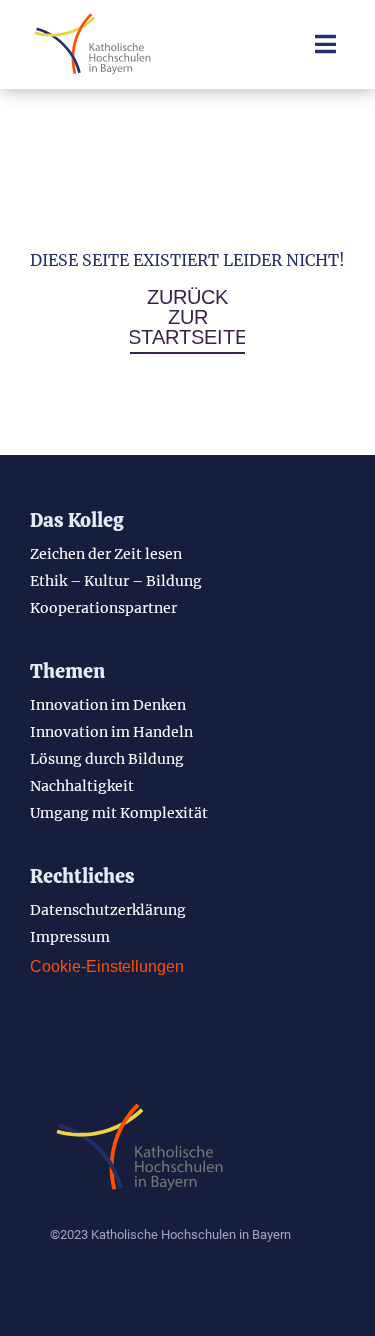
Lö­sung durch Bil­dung (107, 759)
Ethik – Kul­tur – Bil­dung (116, 581)
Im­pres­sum (70, 937)
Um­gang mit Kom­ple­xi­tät (119, 813)
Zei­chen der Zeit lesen (106, 554)
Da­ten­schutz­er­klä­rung (108, 910)
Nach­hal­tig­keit (82, 786)
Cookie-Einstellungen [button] (107, 966)
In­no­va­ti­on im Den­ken (108, 705)
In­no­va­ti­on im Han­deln (111, 732)
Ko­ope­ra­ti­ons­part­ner (103, 608)
